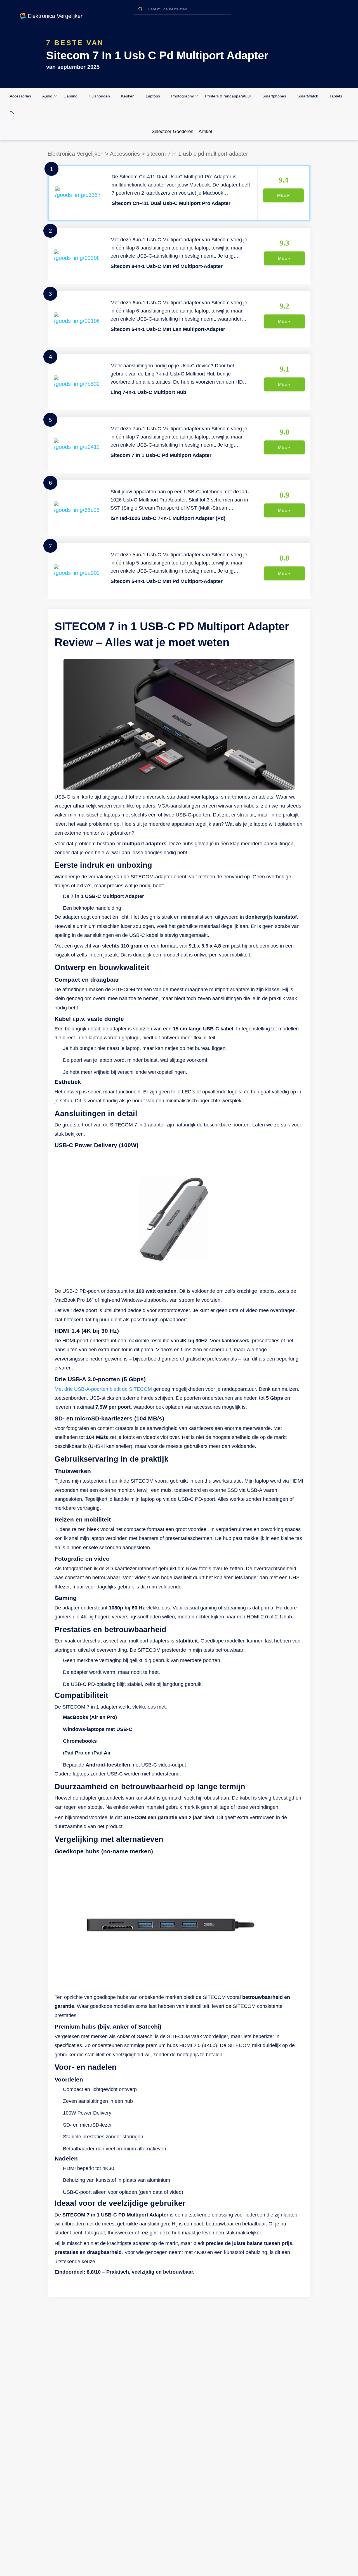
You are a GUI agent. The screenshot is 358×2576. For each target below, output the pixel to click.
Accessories (20, 96)
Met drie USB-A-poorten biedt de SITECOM (103, 1389)
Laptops (153, 96)
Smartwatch (308, 96)
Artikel (205, 132)
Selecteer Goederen (172, 132)
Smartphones (274, 96)
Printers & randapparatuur (228, 96)
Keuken (128, 96)
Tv (12, 113)
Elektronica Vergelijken (76, 154)
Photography (182, 96)
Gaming (70, 96)
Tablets (336, 96)
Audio (47, 96)
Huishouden (99, 96)
